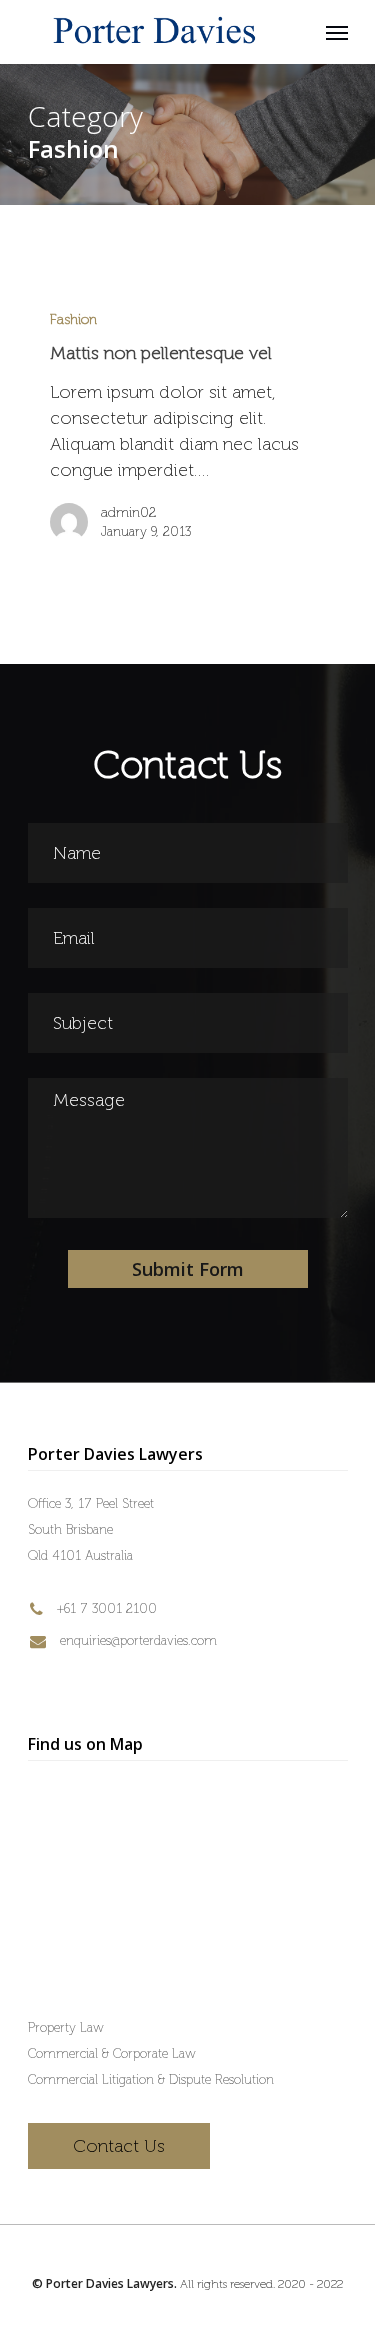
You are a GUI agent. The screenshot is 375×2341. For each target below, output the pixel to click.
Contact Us (119, 2146)
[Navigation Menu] (337, 32)
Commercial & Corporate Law (112, 2053)
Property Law (66, 2027)
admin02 (128, 512)
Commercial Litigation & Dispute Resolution (151, 2079)
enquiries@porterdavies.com (136, 1640)
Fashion (73, 319)
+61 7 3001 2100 (105, 1608)
